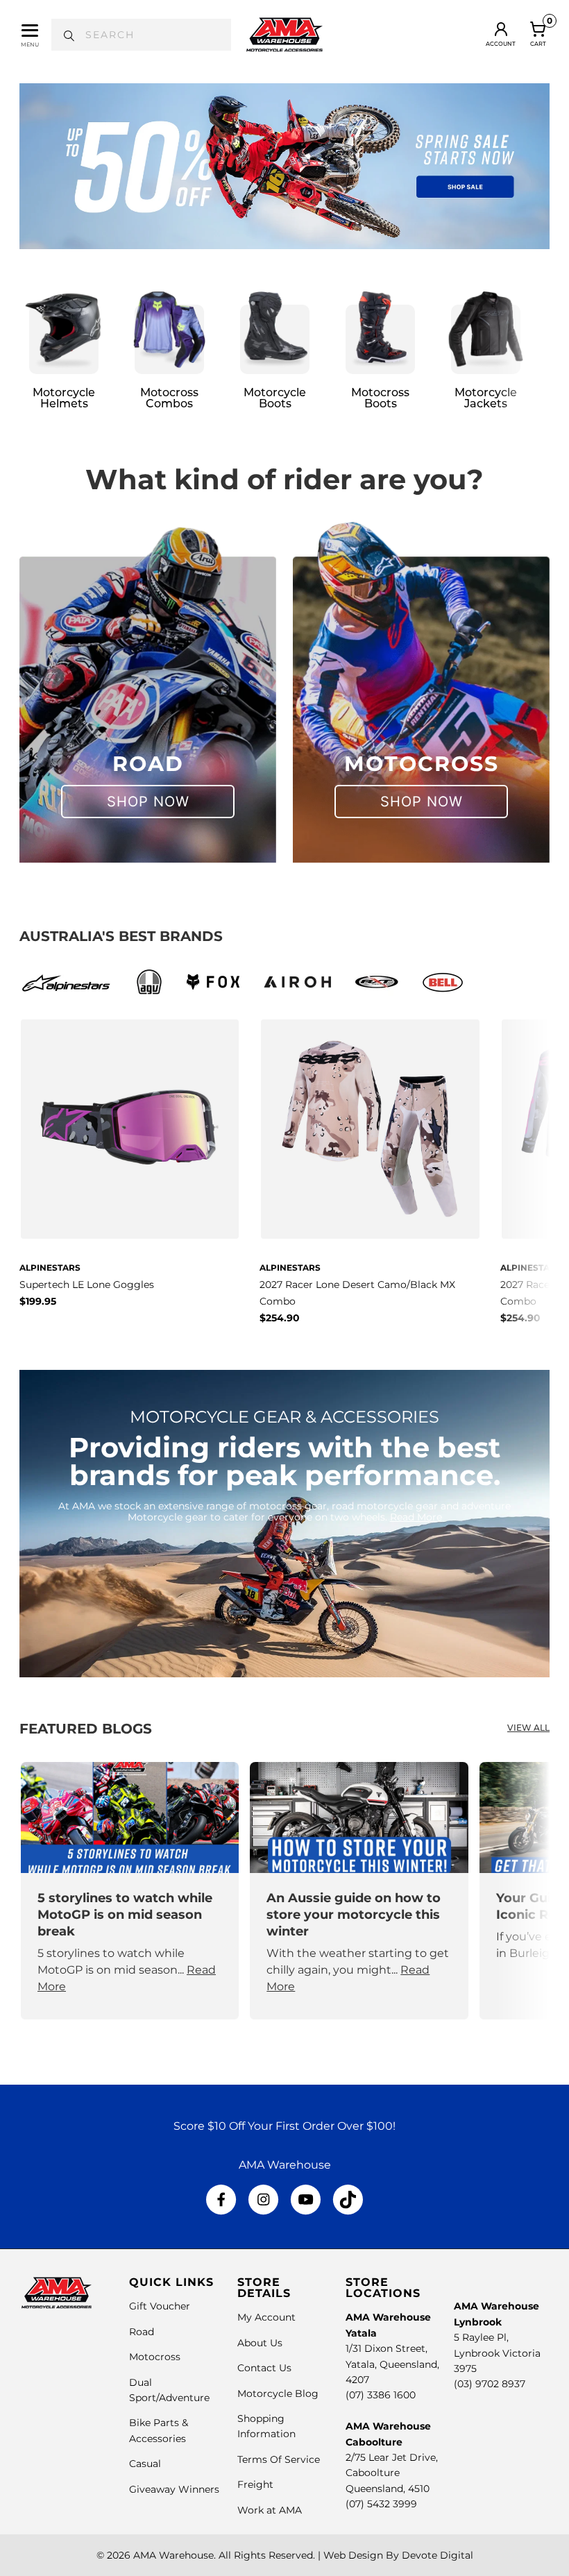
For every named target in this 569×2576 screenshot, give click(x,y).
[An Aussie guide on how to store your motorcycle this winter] (359, 1817)
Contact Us (264, 2368)
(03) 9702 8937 (490, 2384)
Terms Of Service (279, 2459)
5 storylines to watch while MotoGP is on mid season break (125, 1915)
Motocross (155, 2357)
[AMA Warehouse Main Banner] (284, 166)
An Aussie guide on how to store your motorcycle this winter (354, 1915)
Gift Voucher (160, 2306)
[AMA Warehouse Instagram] (263, 2200)
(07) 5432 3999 (381, 2504)
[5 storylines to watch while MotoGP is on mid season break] (130, 1817)
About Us (260, 2343)
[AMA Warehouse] (284, 35)
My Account (266, 2317)
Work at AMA (270, 2510)
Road (142, 2332)
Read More (416, 1517)
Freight (255, 2484)
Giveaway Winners (174, 2489)
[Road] (148, 688)
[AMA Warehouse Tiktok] (348, 2200)
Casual (145, 2464)
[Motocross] (421, 688)
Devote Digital (438, 2555)
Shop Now (148, 802)
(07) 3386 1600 (381, 2395)
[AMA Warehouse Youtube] (306, 2200)
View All (528, 1729)
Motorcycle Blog (278, 2393)
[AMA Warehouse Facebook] (221, 2200)
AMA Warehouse (173, 2555)
